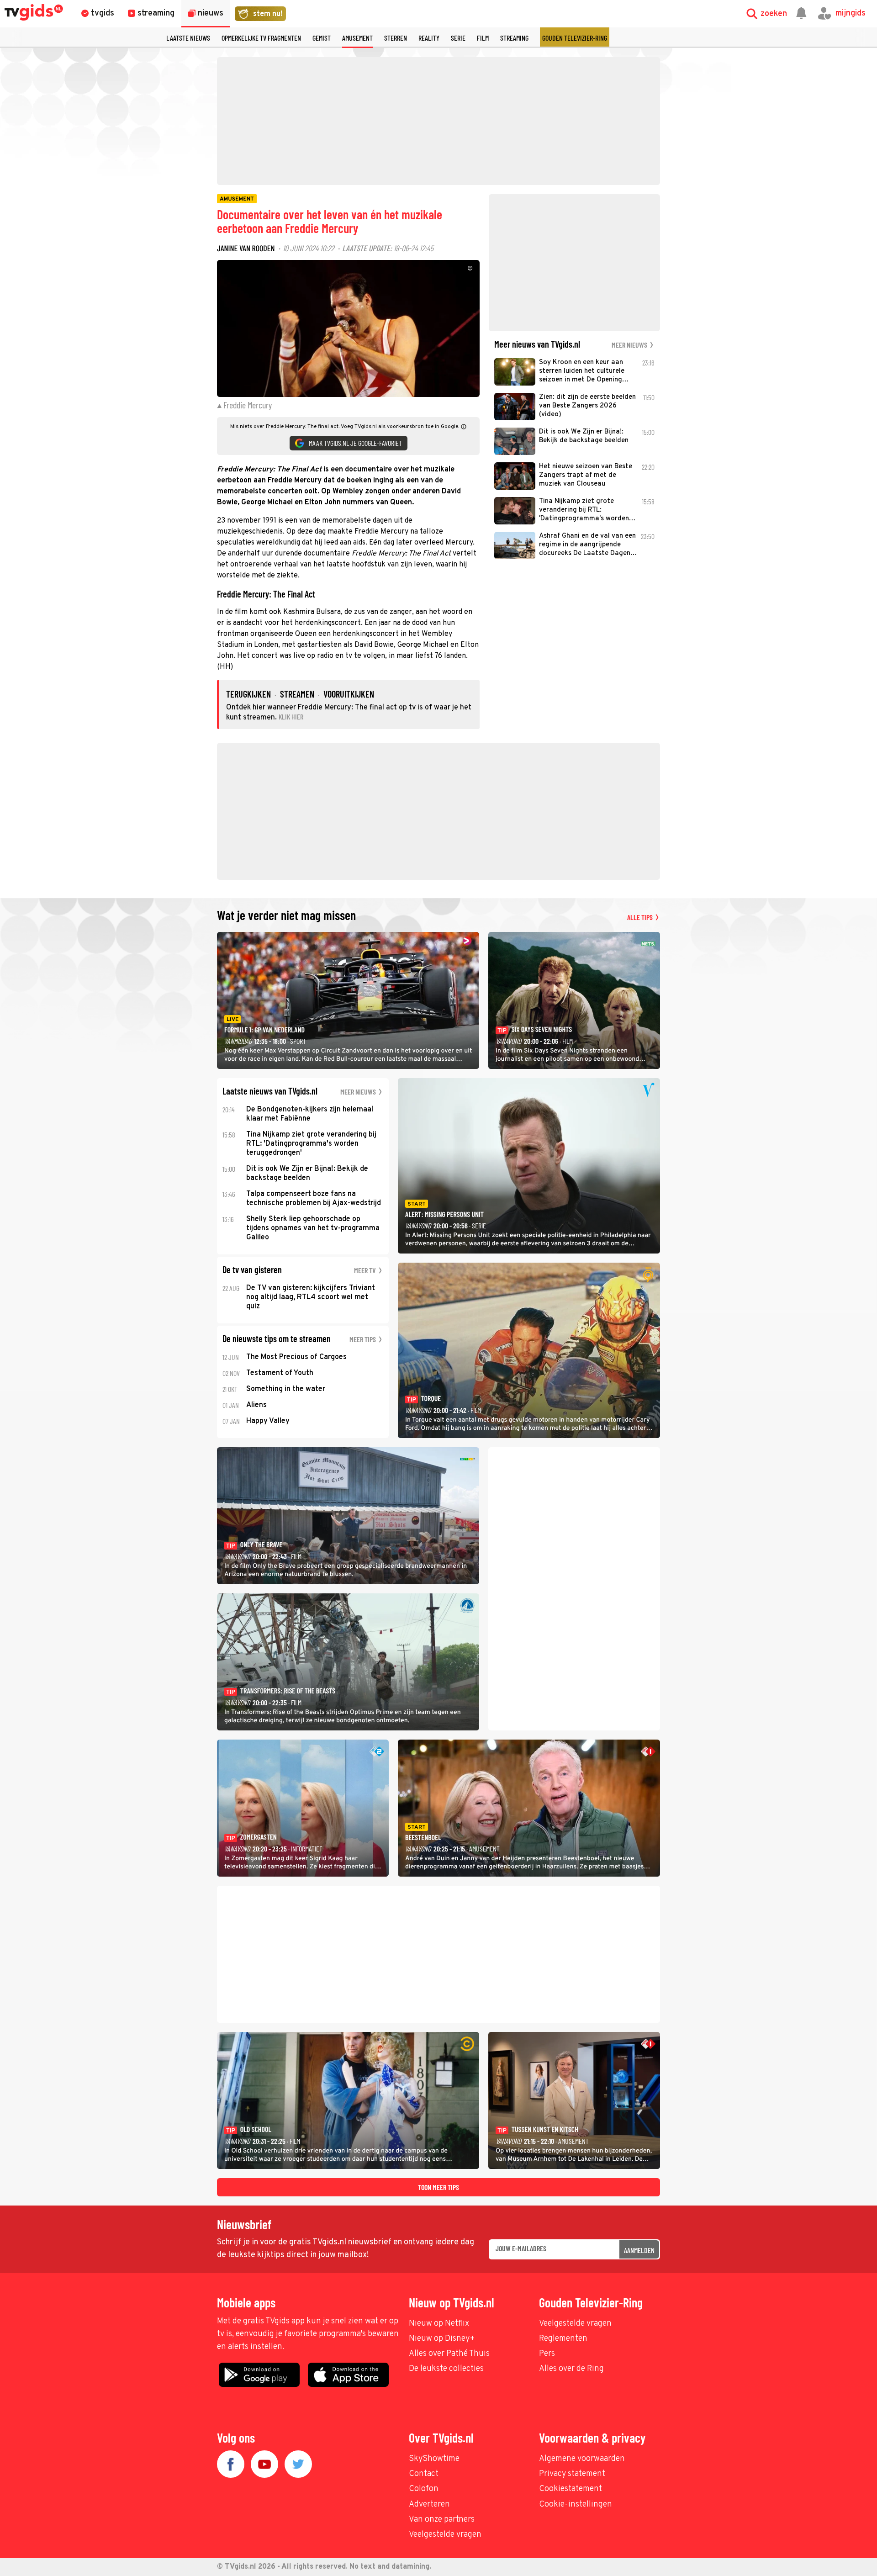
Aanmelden (639, 2250)
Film (483, 38)
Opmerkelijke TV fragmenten (261, 38)
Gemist (322, 38)
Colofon (424, 2489)
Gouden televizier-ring (575, 38)
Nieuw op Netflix (439, 2324)
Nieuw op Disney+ (442, 2339)
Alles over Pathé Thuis (449, 2354)
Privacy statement (572, 2474)
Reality (429, 38)
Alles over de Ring (571, 2369)
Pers (547, 2354)
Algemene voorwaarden (582, 2459)
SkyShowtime (434, 2459)
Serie (458, 38)
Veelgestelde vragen (575, 2324)
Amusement (357, 38)
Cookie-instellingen (576, 2505)
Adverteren (429, 2505)
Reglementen (563, 2339)
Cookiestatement (571, 2489)
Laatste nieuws (188, 38)
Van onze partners (442, 2520)
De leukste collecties (446, 2369)
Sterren (396, 38)
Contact (424, 2474)
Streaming (514, 38)
